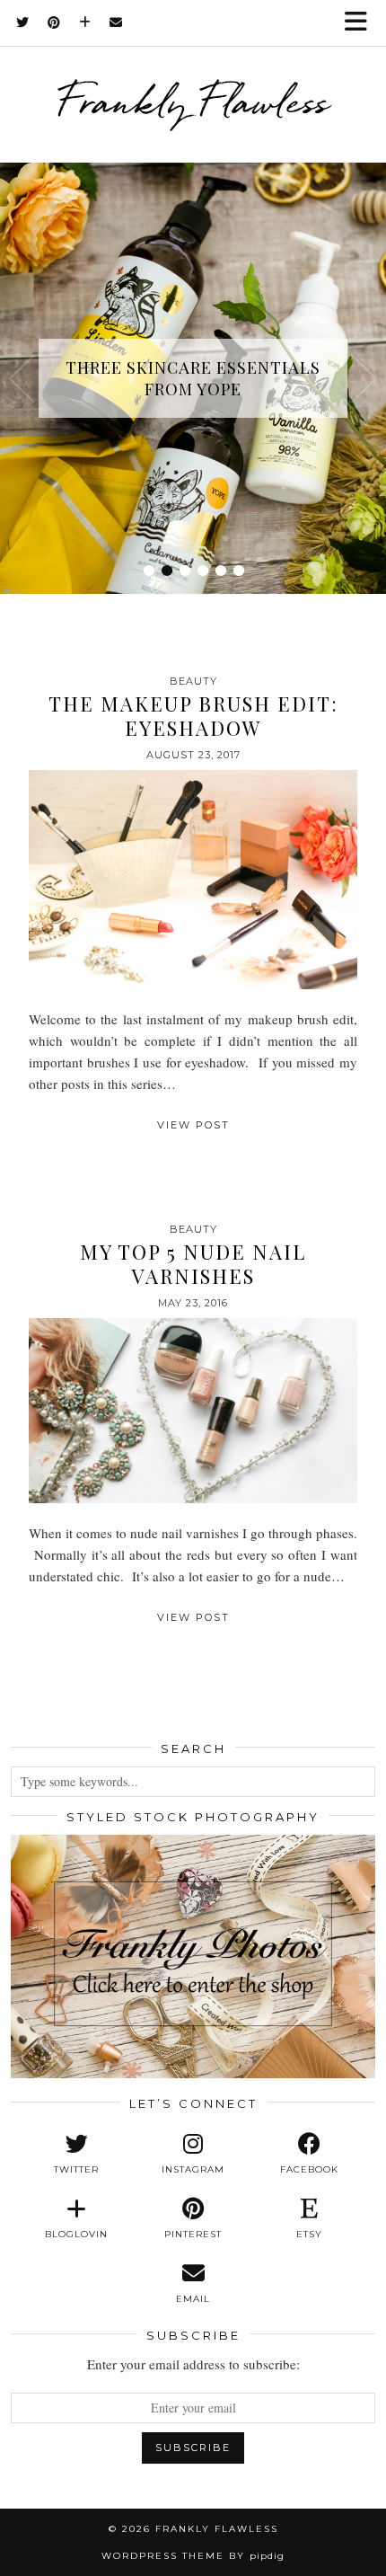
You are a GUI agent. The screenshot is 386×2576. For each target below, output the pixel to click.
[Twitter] (23, 22)
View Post (193, 1125)
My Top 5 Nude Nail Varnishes (193, 1263)
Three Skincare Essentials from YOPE (193, 378)
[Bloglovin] (85, 22)
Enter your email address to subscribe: (193, 2364)
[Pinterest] (54, 22)
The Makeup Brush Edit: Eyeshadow (193, 715)
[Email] (116, 22)
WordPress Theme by (193, 2556)
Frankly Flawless (193, 102)
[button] (362, 23)
